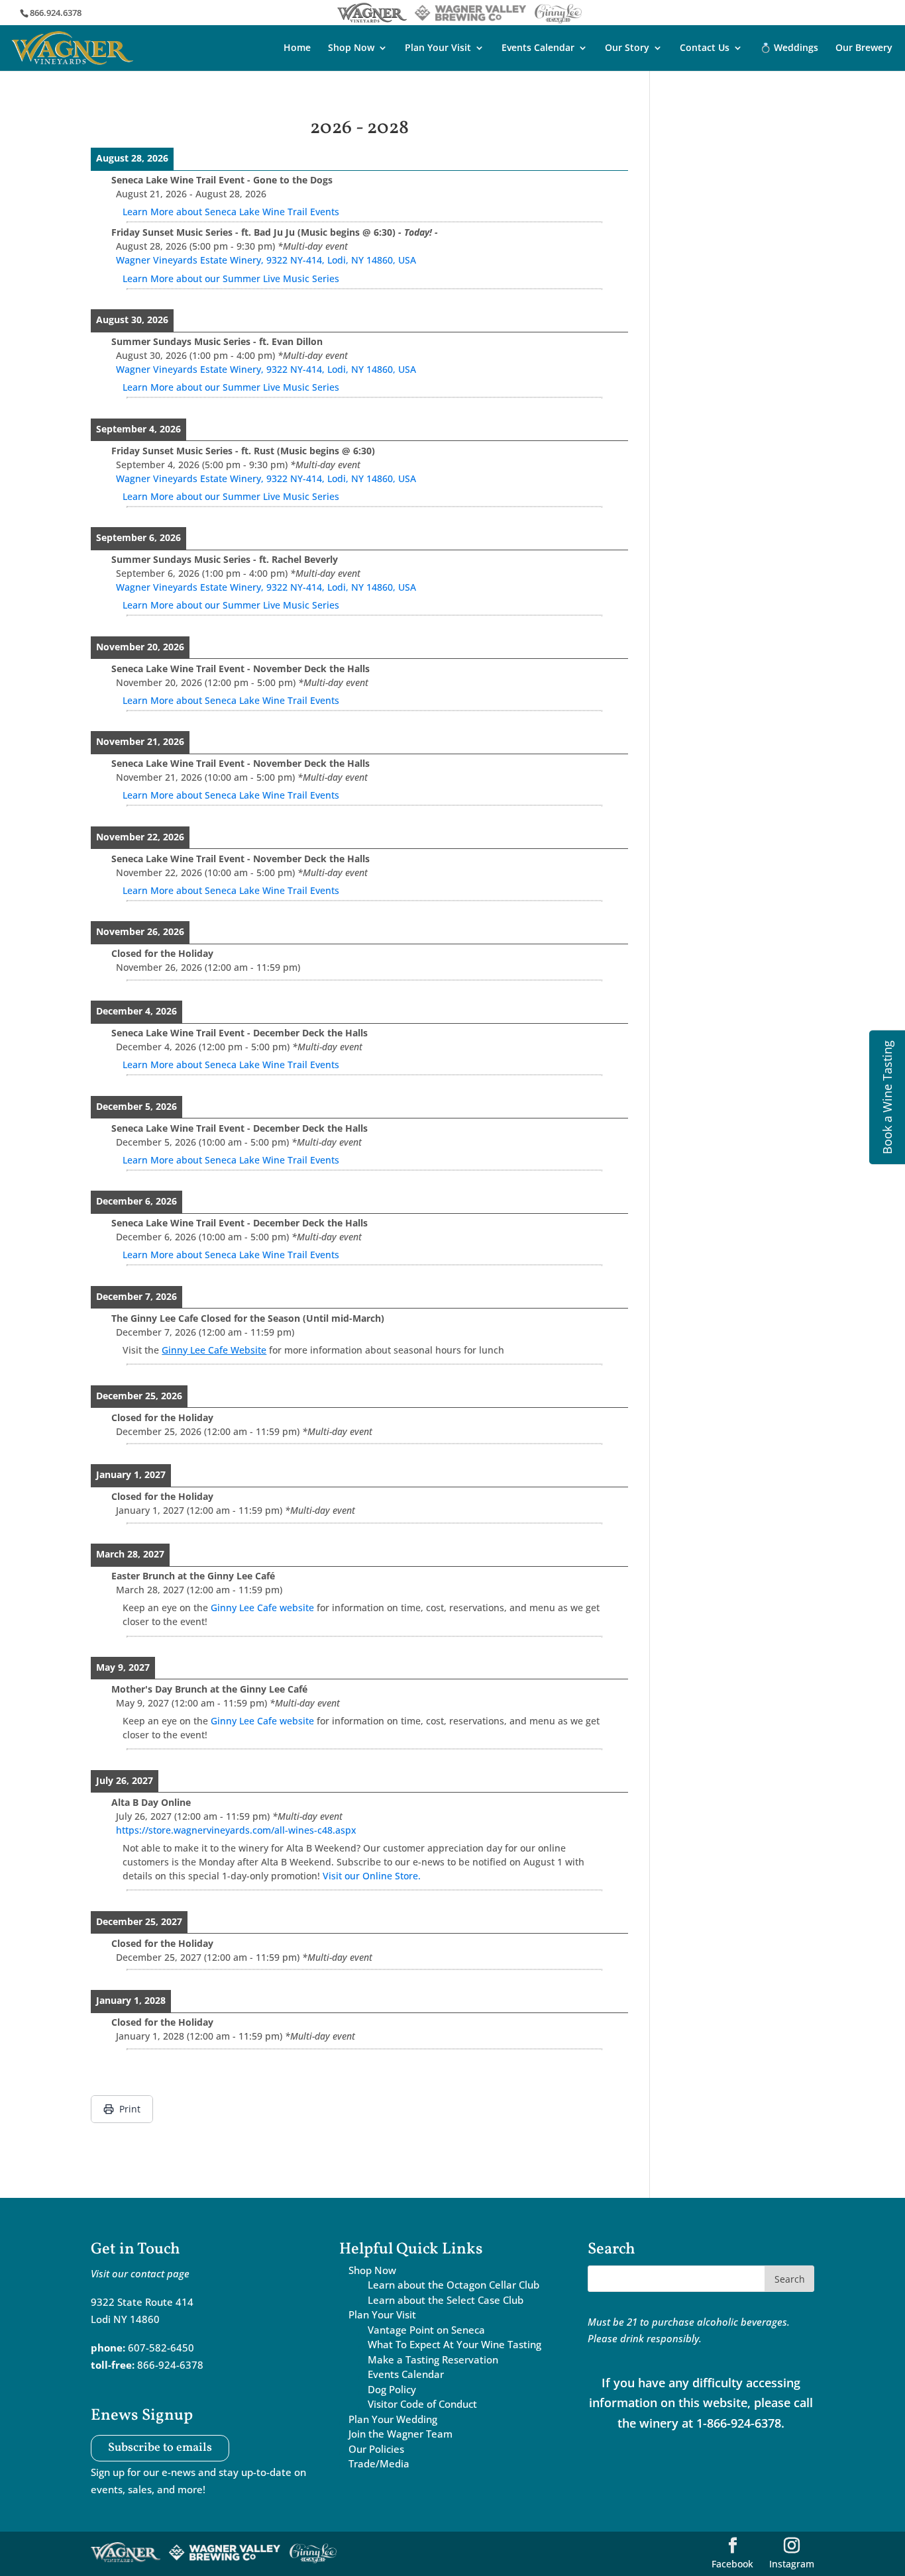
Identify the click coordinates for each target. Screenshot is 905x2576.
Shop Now (351, 48)
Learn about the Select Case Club (446, 2300)
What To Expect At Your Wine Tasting (454, 2344)
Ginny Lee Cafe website (262, 1608)
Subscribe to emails (160, 2449)
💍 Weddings (789, 48)
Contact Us (705, 48)
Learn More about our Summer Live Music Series (231, 278)
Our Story (627, 48)
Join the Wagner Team (400, 2434)
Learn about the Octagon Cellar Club (453, 2285)
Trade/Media (379, 2463)
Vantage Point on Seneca (426, 2330)
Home (297, 48)
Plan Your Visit (438, 48)
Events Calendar (538, 48)
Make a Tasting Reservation (433, 2359)
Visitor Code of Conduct (422, 2404)
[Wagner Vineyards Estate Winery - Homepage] (72, 46)
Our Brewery (864, 48)
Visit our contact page (140, 2273)
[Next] (574, 128)
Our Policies (376, 2449)
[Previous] (144, 128)
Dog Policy (392, 2389)
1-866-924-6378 (739, 2423)
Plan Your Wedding (393, 2419)
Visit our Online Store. (372, 1876)
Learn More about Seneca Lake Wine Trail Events (231, 212)
